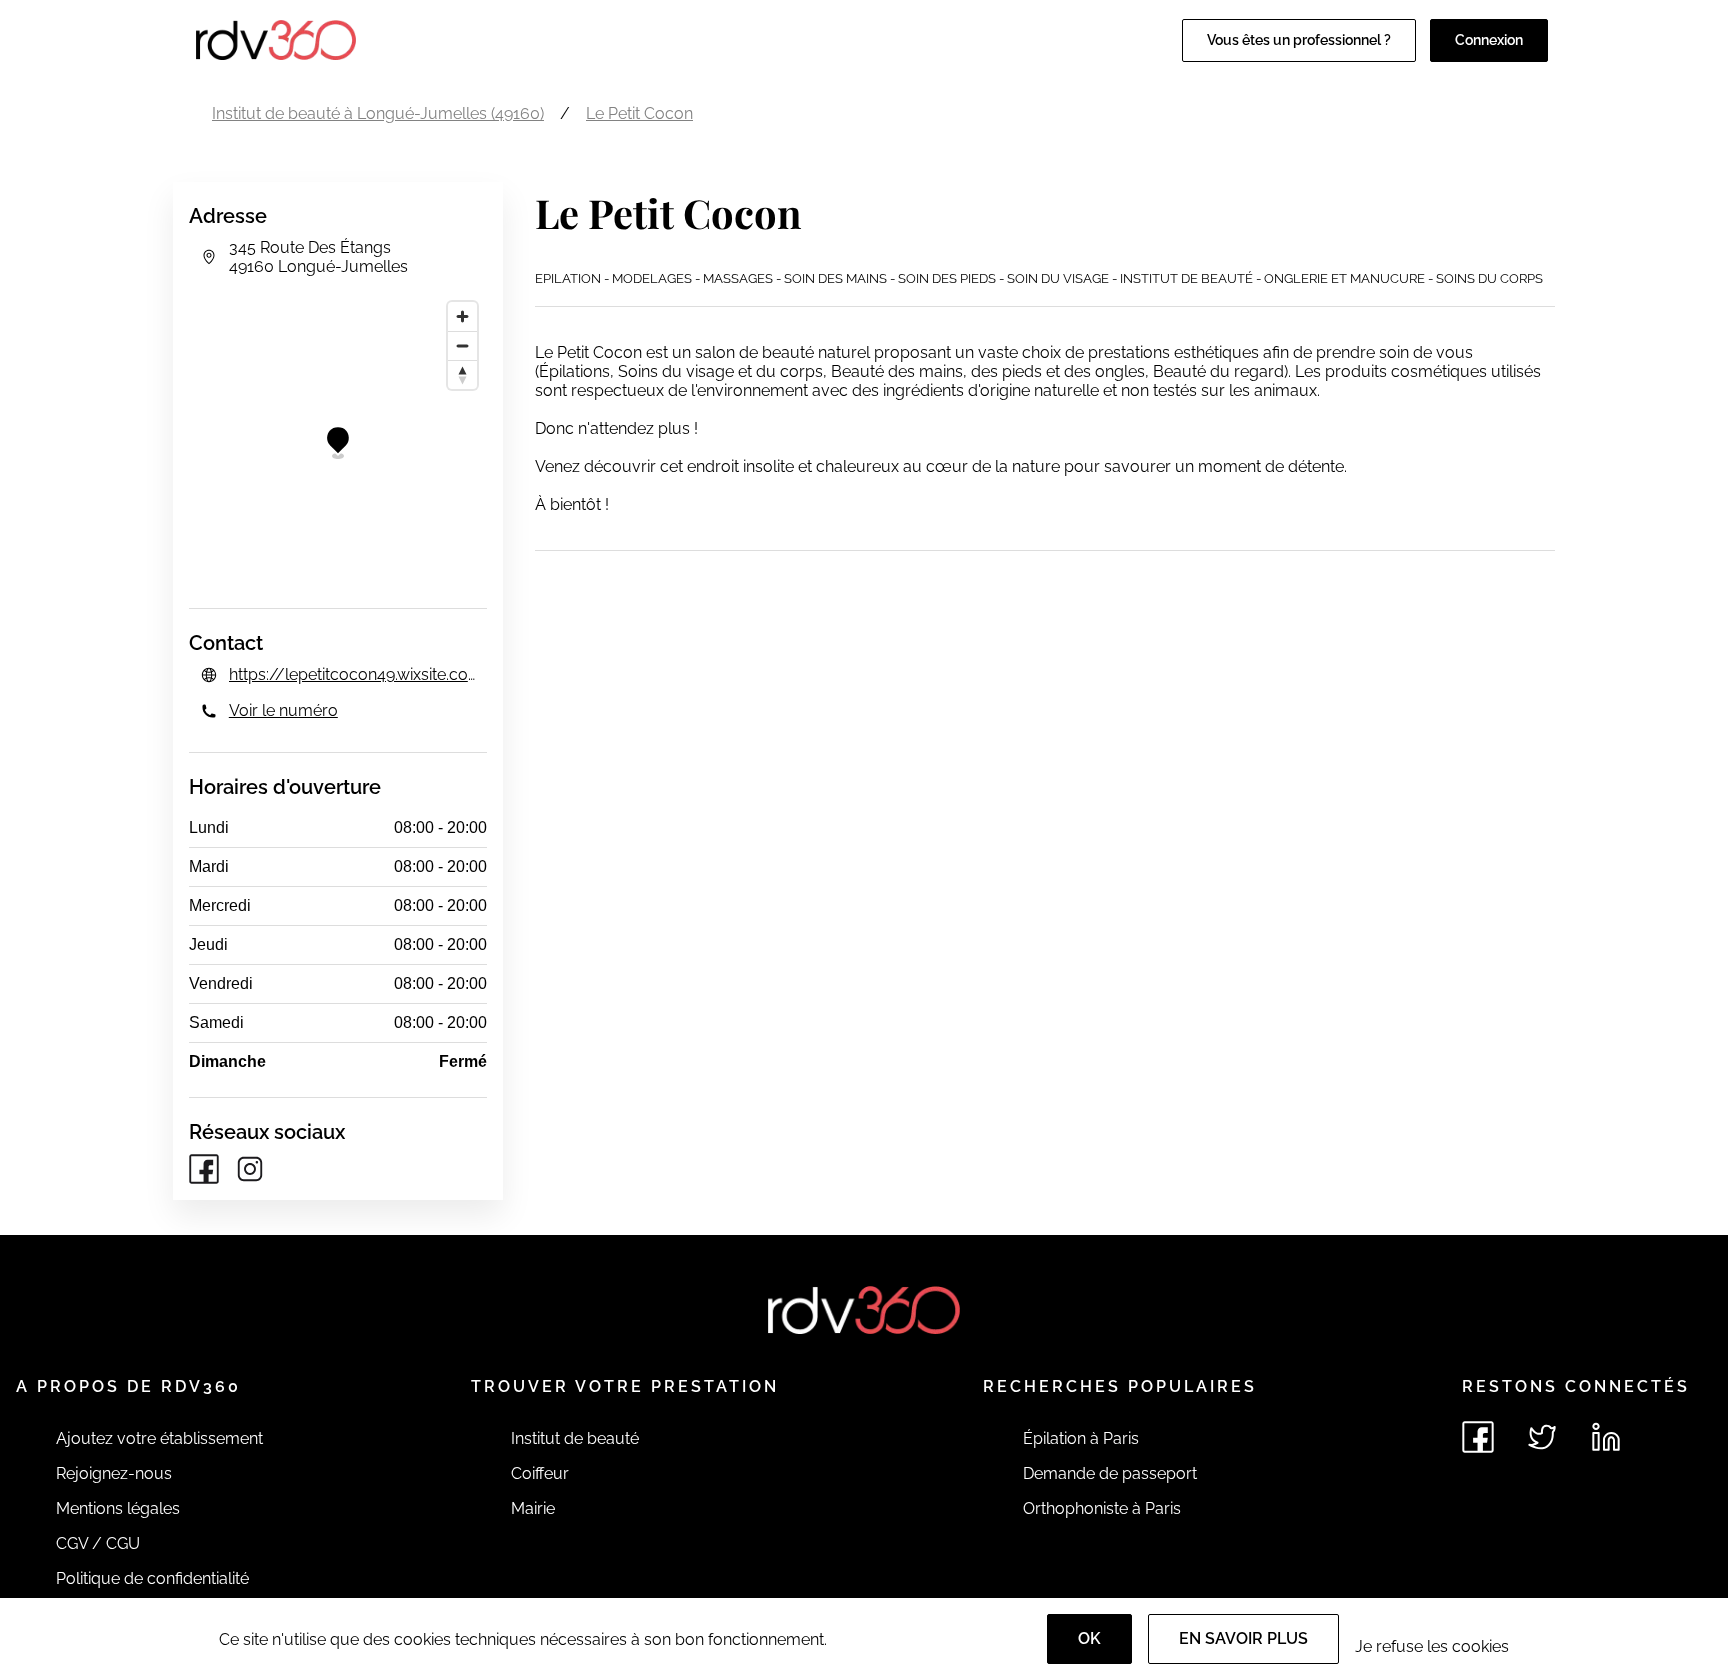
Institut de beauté (575, 1438)
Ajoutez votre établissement (159, 1438)
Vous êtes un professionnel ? (1299, 40)
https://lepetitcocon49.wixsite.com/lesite (358, 674)
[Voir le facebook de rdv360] (1478, 1437)
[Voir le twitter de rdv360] (1542, 1437)
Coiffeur (540, 1473)
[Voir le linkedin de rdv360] (1606, 1437)
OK (1089, 1638)
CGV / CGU (98, 1543)
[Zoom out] (462, 345)
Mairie (533, 1508)
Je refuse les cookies (1432, 1646)
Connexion (1489, 40)
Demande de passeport (1110, 1473)
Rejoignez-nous (114, 1473)
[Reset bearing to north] (462, 374)
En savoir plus (1243, 1638)
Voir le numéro (283, 710)
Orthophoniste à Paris (1102, 1508)
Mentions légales (118, 1508)
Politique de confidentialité (152, 1578)
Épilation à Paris (1081, 1438)
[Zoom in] (462, 316)
